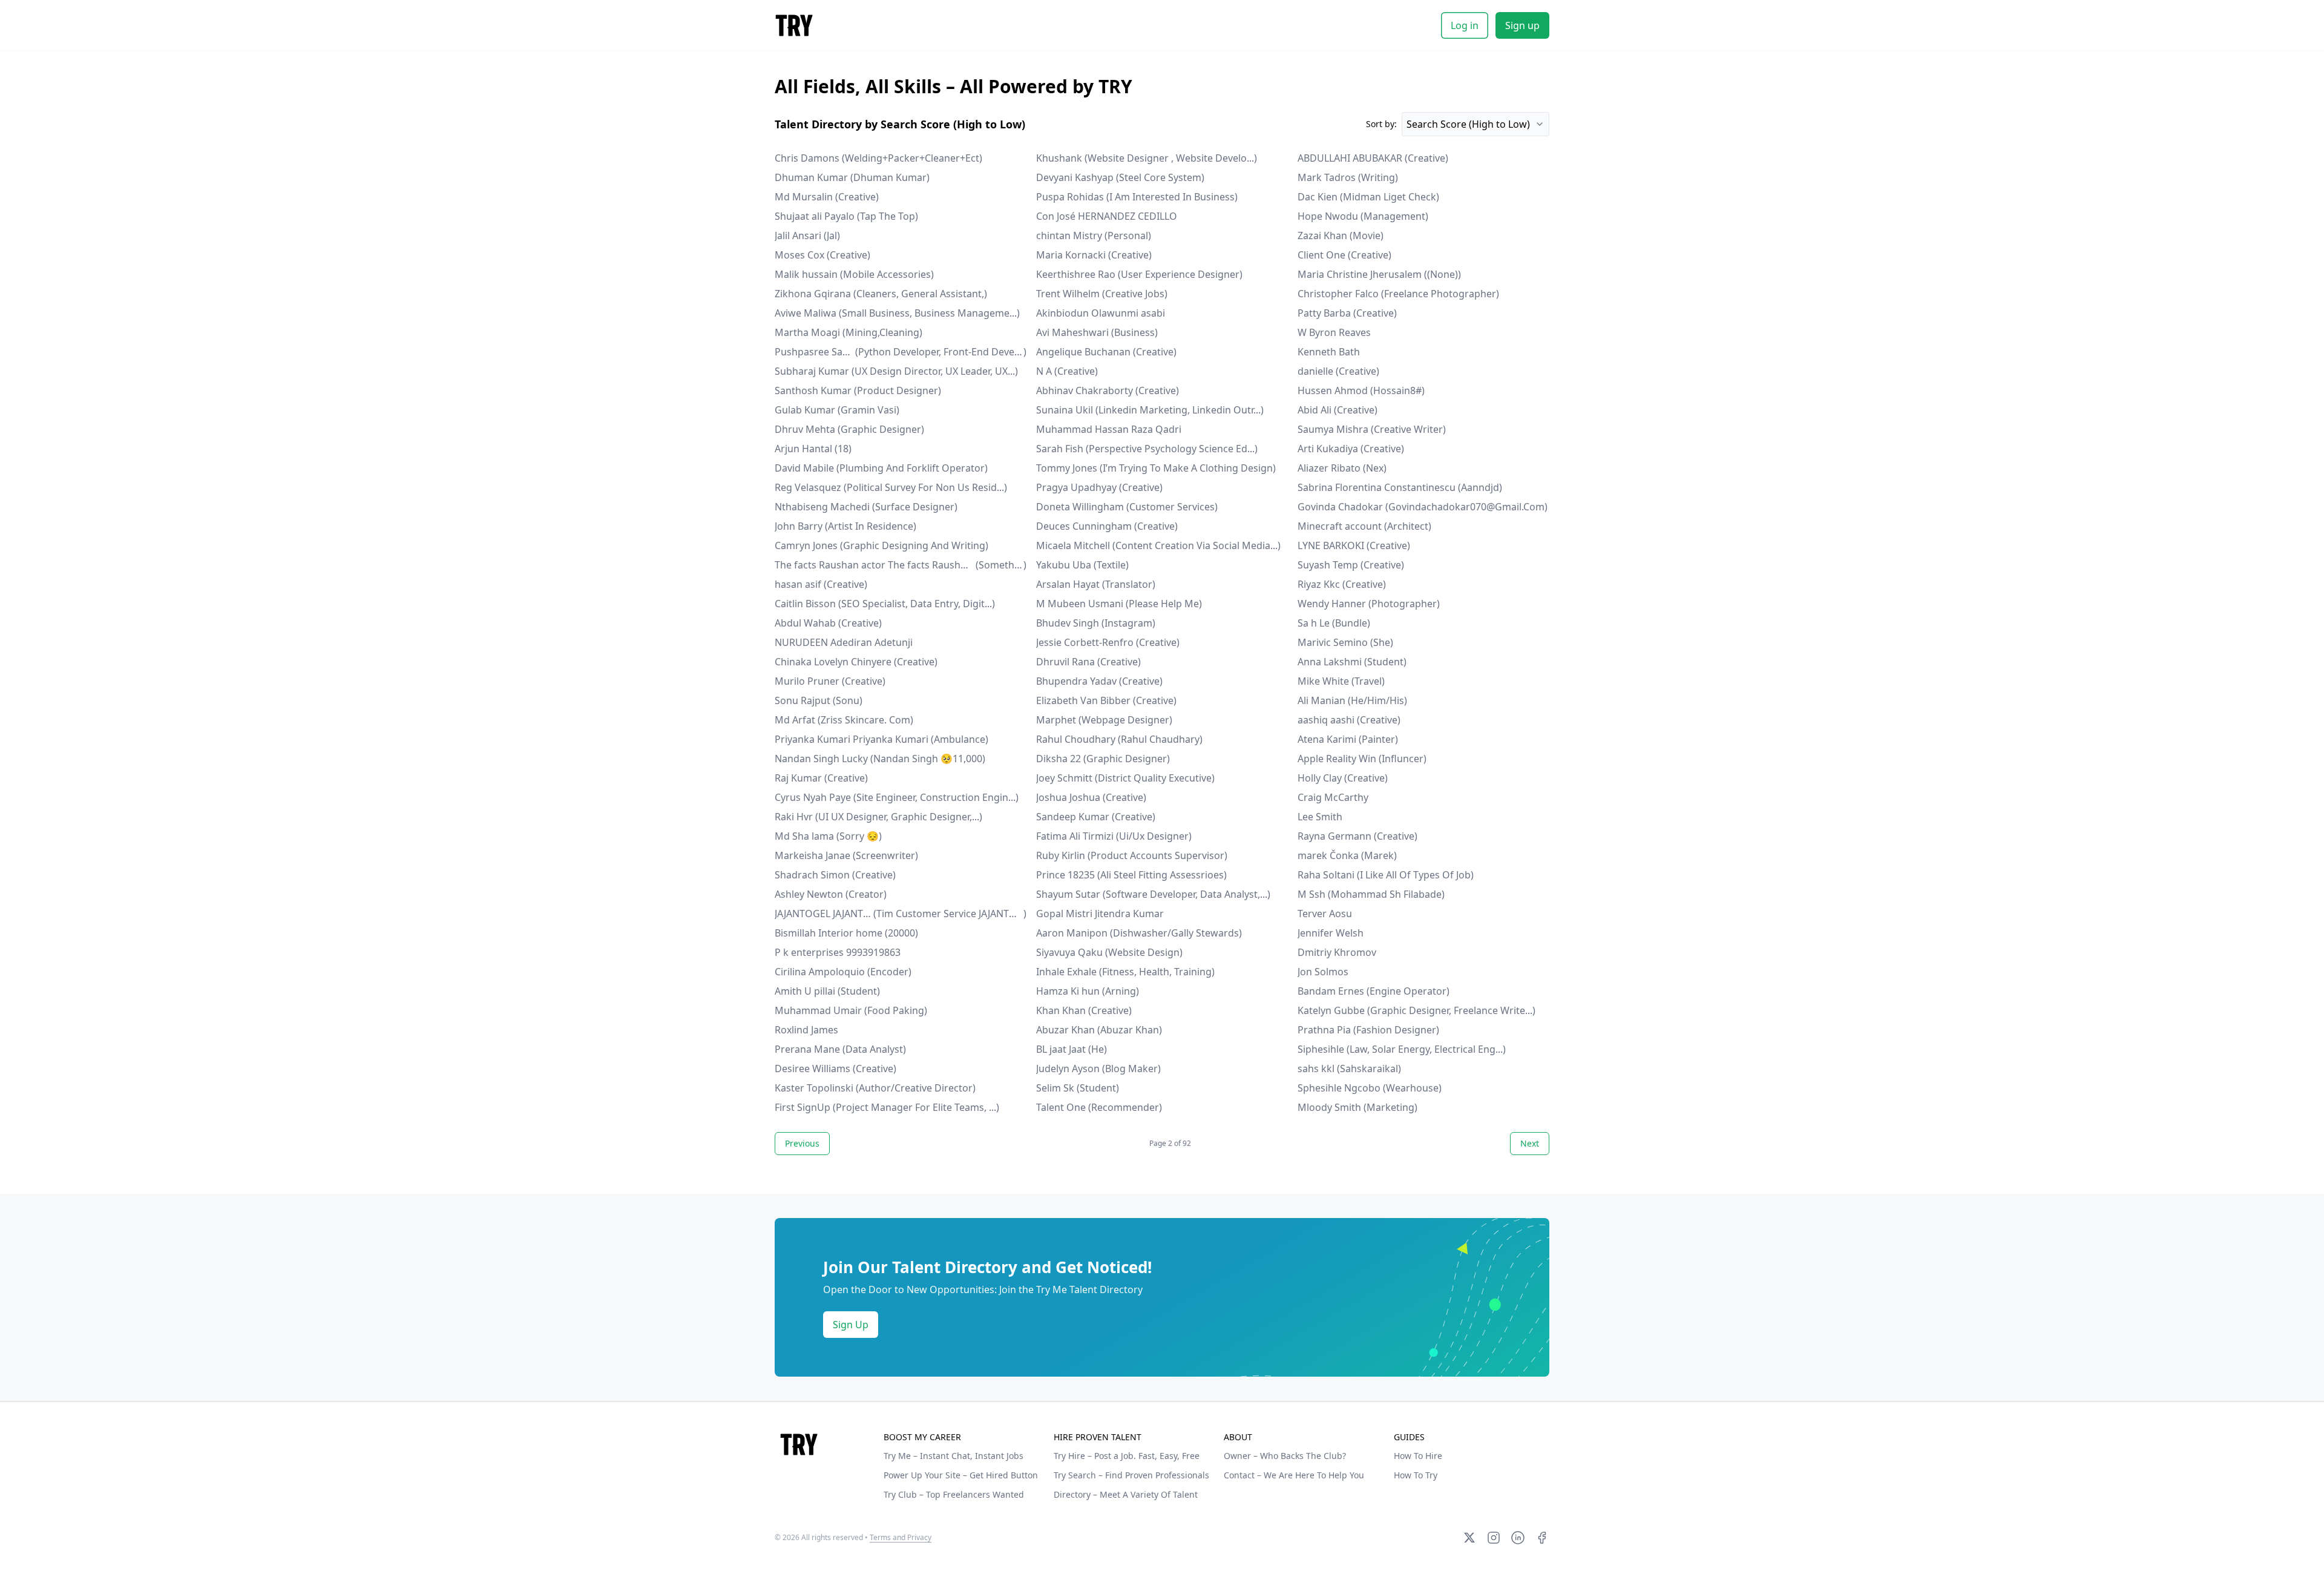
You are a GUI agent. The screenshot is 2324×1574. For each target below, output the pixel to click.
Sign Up (851, 1325)
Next (1530, 1143)
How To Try (1416, 1475)
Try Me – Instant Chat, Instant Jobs (954, 1456)
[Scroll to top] (799, 1444)
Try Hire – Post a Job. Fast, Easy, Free (1127, 1456)
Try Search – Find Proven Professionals (1131, 1475)
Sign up (1522, 25)
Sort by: (1381, 124)
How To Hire (1418, 1456)
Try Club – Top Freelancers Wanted (954, 1494)
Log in (1465, 25)
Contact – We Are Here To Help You (1294, 1475)
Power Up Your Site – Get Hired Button (961, 1475)
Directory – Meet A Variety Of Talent (1126, 1494)
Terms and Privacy (901, 1537)
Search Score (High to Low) (1468, 124)
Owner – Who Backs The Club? (1285, 1456)
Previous (802, 1143)
